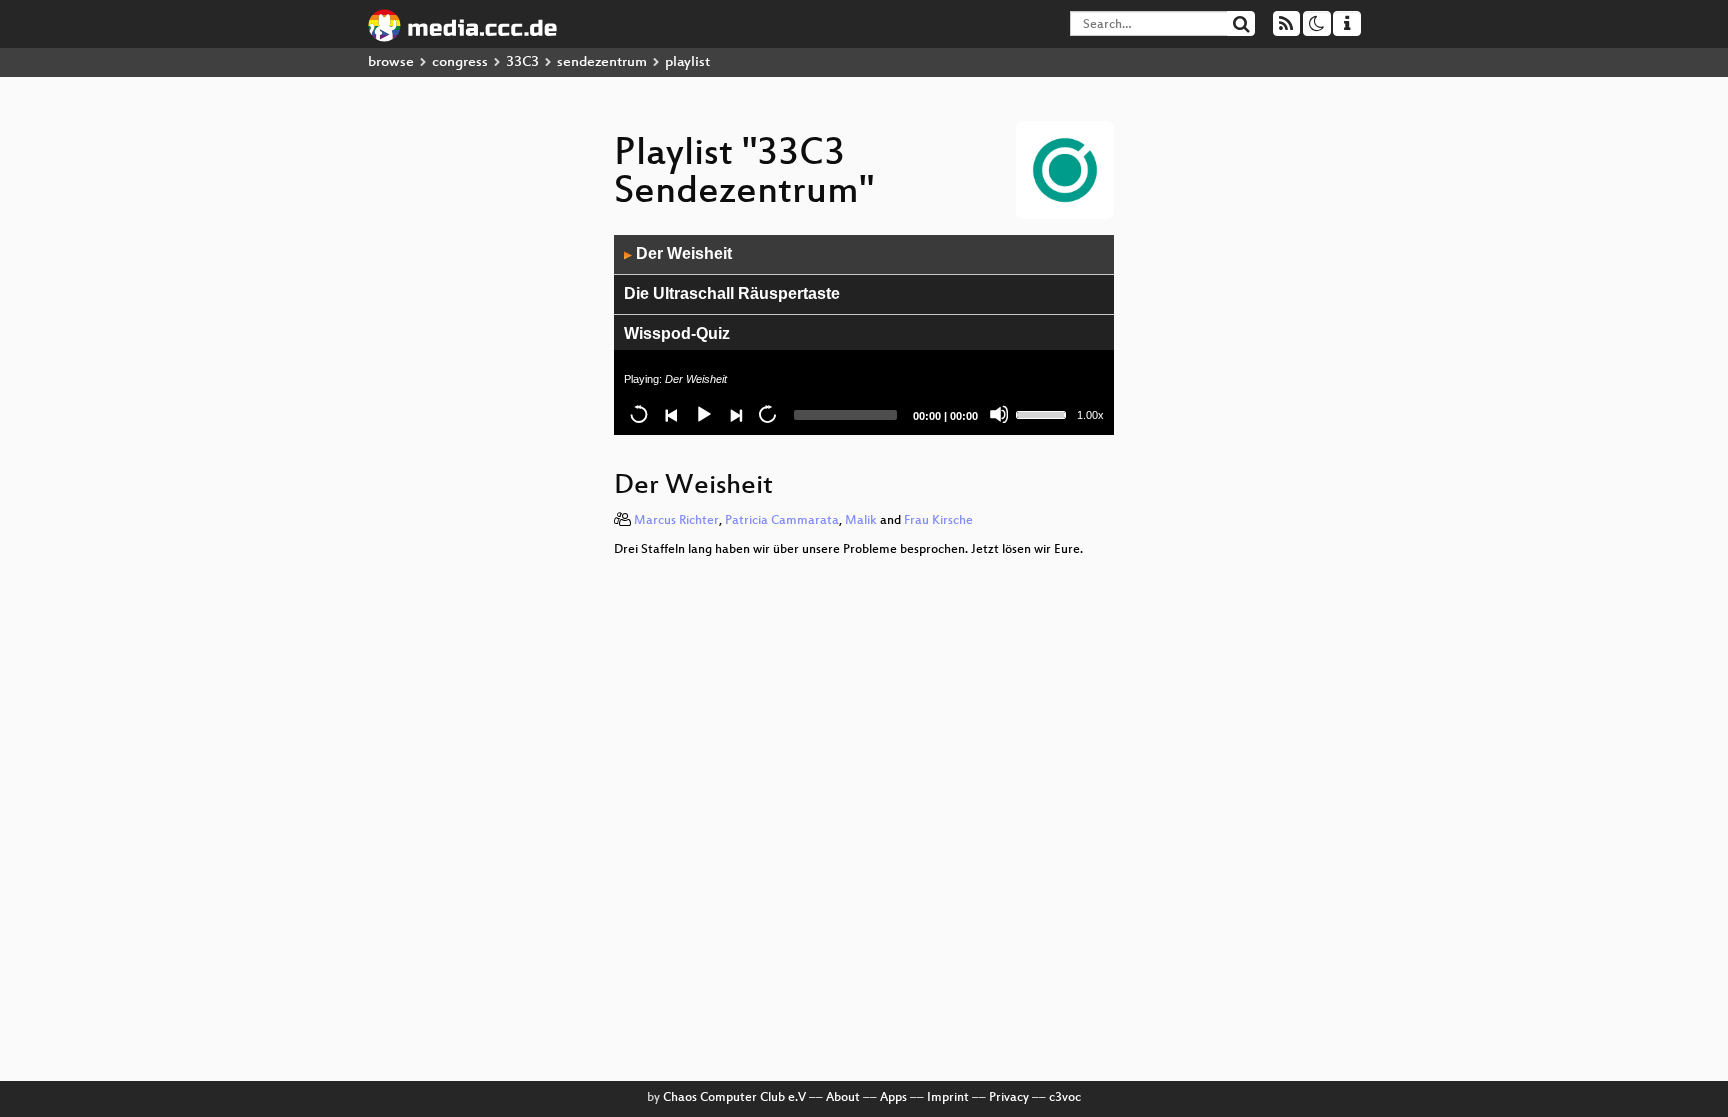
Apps (893, 1098)
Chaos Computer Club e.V (734, 1098)
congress (460, 62)
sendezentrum (602, 62)
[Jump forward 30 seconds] (767, 414)
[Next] (735, 414)
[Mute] (999, 414)
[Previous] (671, 414)
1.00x (1090, 415)
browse (391, 62)
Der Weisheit (678, 253)
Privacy (1009, 1098)
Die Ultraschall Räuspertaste (732, 293)
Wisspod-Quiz (677, 333)
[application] (864, 335)
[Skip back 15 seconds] (639, 414)
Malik (861, 521)
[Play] (703, 414)
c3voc (1065, 1098)
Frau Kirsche (938, 521)
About (843, 1098)
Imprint (948, 1098)
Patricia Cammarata (782, 521)
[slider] (1044, 413)
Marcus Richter (676, 521)
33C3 (522, 62)
